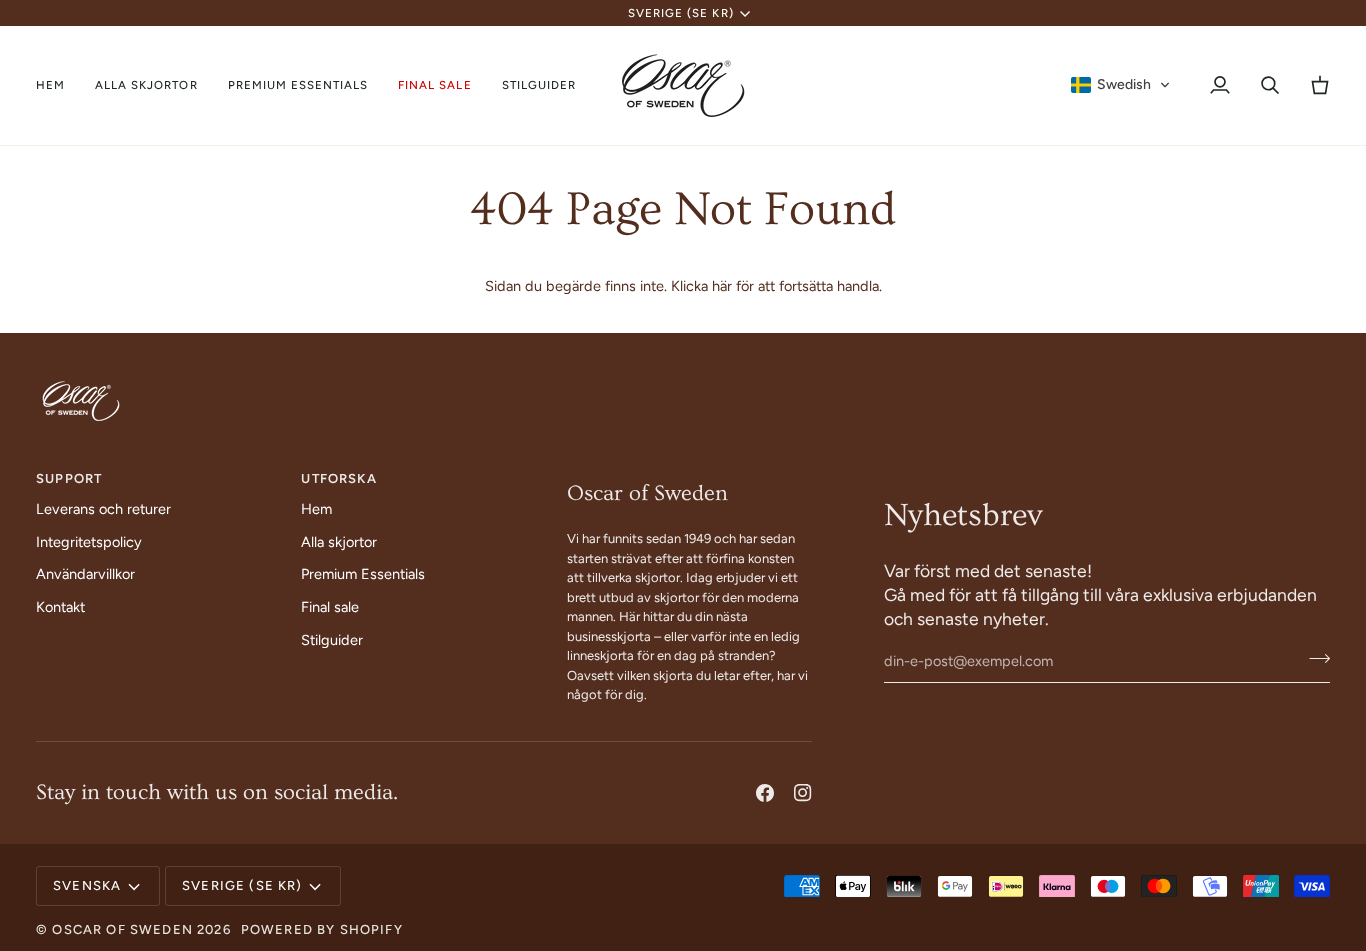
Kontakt (60, 607)
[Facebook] (765, 793)
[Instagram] (803, 793)
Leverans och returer (103, 509)
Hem (316, 509)
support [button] (69, 478)
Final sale (330, 607)
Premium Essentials (363, 574)
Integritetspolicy (89, 542)
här (722, 286)
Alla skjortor (339, 542)
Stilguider (332, 640)
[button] (146, 85)
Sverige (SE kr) (681, 13)
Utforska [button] (338, 478)
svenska (87, 885)
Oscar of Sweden (122, 929)
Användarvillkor (85, 574)
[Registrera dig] (1313, 659)
